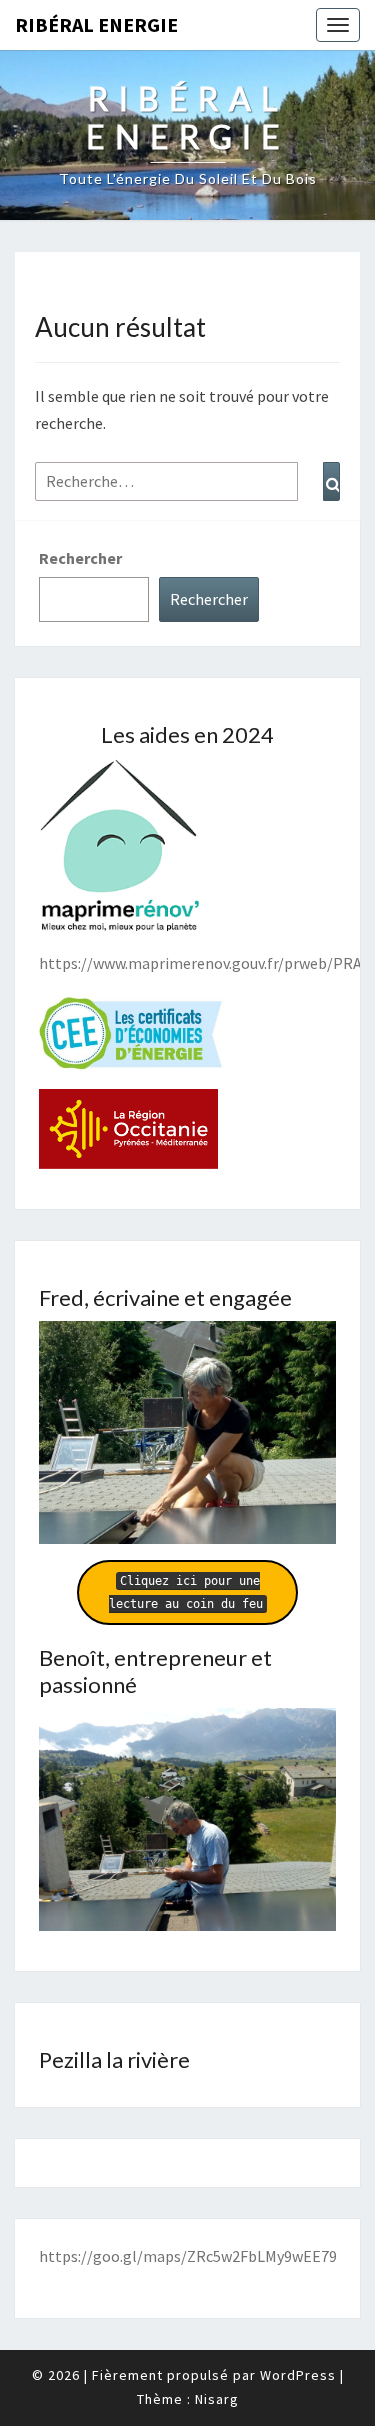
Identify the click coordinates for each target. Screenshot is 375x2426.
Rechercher (80, 558)
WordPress (298, 2375)
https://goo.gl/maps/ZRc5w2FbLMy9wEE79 (188, 2256)
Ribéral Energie (96, 24)
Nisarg (217, 2399)
